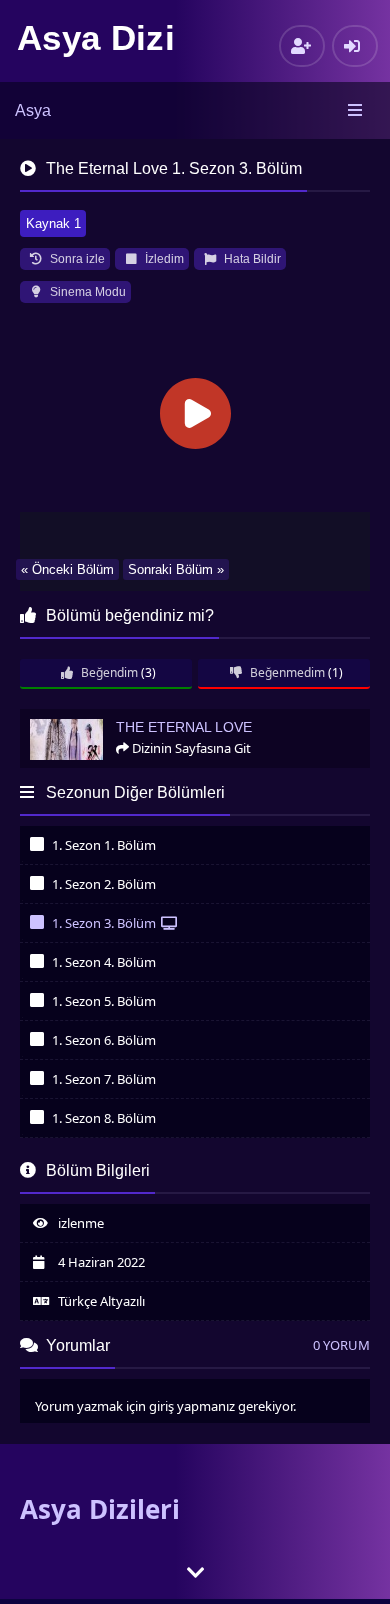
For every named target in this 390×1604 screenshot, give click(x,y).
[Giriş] (355, 46)
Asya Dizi (96, 37)
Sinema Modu (86, 292)
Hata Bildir (251, 259)
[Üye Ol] (302, 46)
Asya (33, 110)
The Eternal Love (76, 717)
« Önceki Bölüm (67, 569)
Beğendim (108, 672)
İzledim (163, 259)
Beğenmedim (286, 672)
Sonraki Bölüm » (176, 569)
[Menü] (356, 111)
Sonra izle (76, 259)
